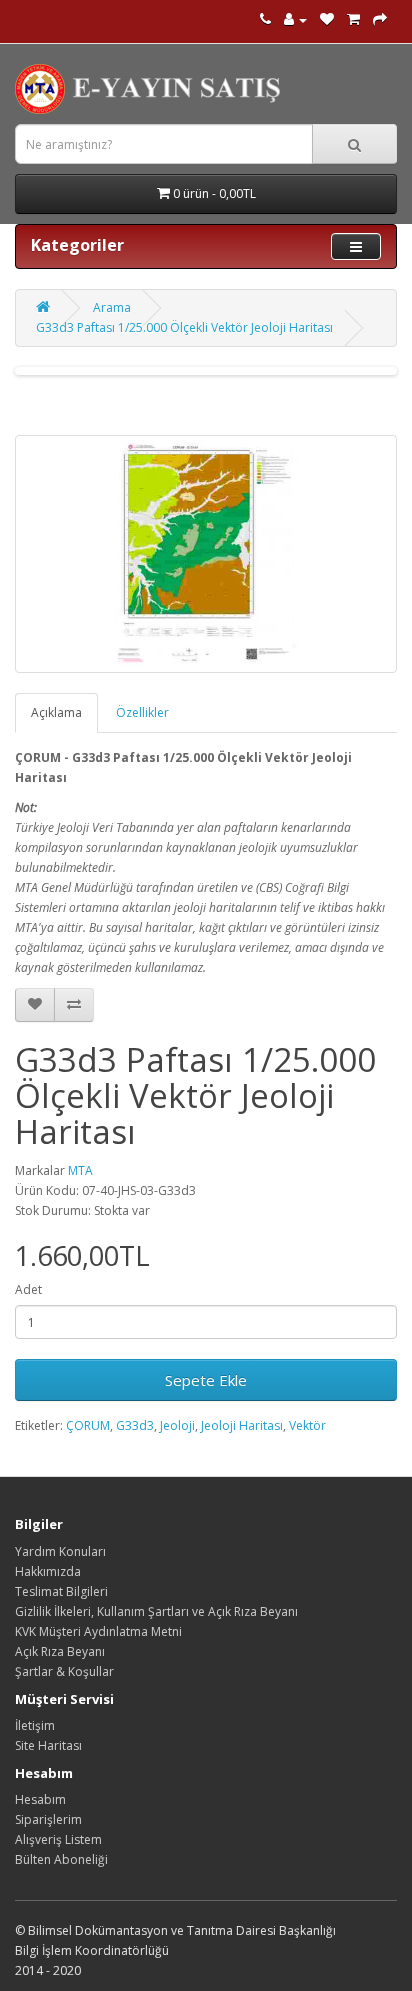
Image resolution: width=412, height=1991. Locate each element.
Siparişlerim (48, 1819)
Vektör (307, 1425)
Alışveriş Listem (58, 1839)
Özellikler (142, 712)
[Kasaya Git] (380, 19)
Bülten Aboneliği (61, 1859)
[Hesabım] (295, 19)
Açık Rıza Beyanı (60, 1651)
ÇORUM (88, 1425)
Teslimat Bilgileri (61, 1591)
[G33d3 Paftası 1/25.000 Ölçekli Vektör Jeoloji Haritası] (206, 554)
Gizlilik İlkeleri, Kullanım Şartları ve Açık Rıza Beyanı (156, 1611)
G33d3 (135, 1425)
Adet (28, 1289)
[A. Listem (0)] (327, 19)
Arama (112, 307)
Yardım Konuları (60, 1551)
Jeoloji (177, 1425)
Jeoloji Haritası (242, 1425)
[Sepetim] (353, 19)
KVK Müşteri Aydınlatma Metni (98, 1631)
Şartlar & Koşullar (64, 1671)
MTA (80, 1170)
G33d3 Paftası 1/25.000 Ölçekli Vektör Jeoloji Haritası (184, 327)
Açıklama (56, 712)
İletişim (35, 1725)
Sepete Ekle (206, 1380)
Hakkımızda (48, 1571)
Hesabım (40, 1799)
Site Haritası (48, 1745)
